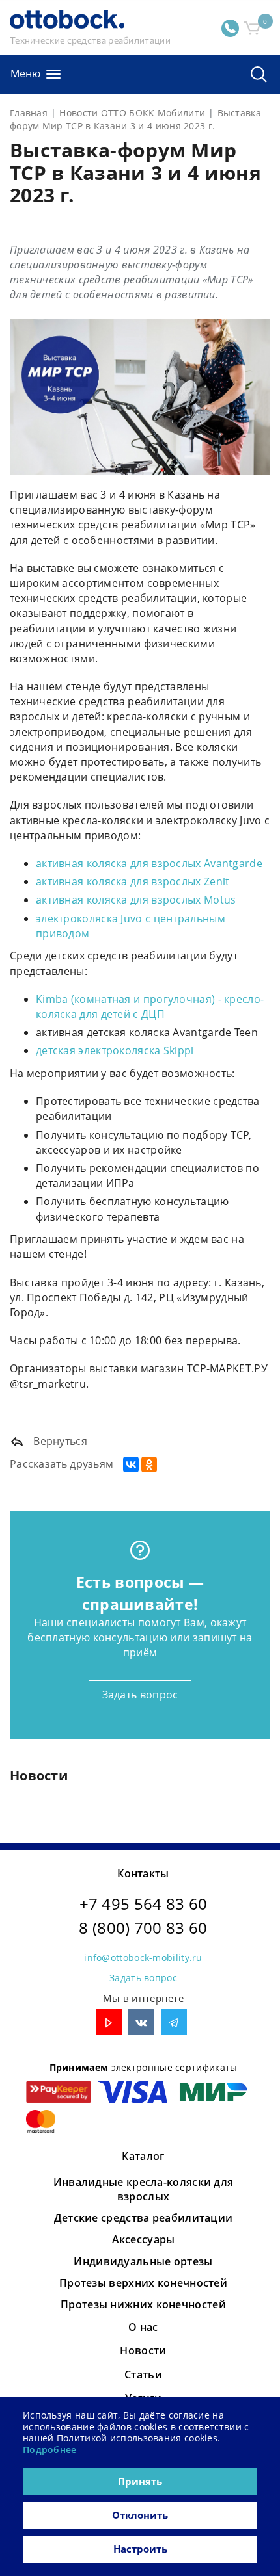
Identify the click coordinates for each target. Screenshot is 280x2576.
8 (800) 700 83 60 (143, 1928)
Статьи (143, 2374)
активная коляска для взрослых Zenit (133, 881)
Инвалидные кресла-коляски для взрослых (144, 2189)
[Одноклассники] (149, 1464)
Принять (140, 2481)
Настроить (140, 2549)
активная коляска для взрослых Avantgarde (149, 863)
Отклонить (140, 2515)
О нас (143, 2327)
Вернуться (59, 1441)
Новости (143, 2350)
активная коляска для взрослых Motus (136, 900)
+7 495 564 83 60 (144, 1904)
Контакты (143, 1873)
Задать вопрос (140, 1695)
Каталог (143, 2156)
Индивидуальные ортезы (143, 2261)
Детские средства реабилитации (144, 2218)
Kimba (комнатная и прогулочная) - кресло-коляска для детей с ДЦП (150, 1007)
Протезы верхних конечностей (143, 2283)
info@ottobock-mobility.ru (143, 1958)
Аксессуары (144, 2239)
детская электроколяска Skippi (115, 1050)
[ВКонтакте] (131, 1464)
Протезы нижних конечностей (143, 2304)
